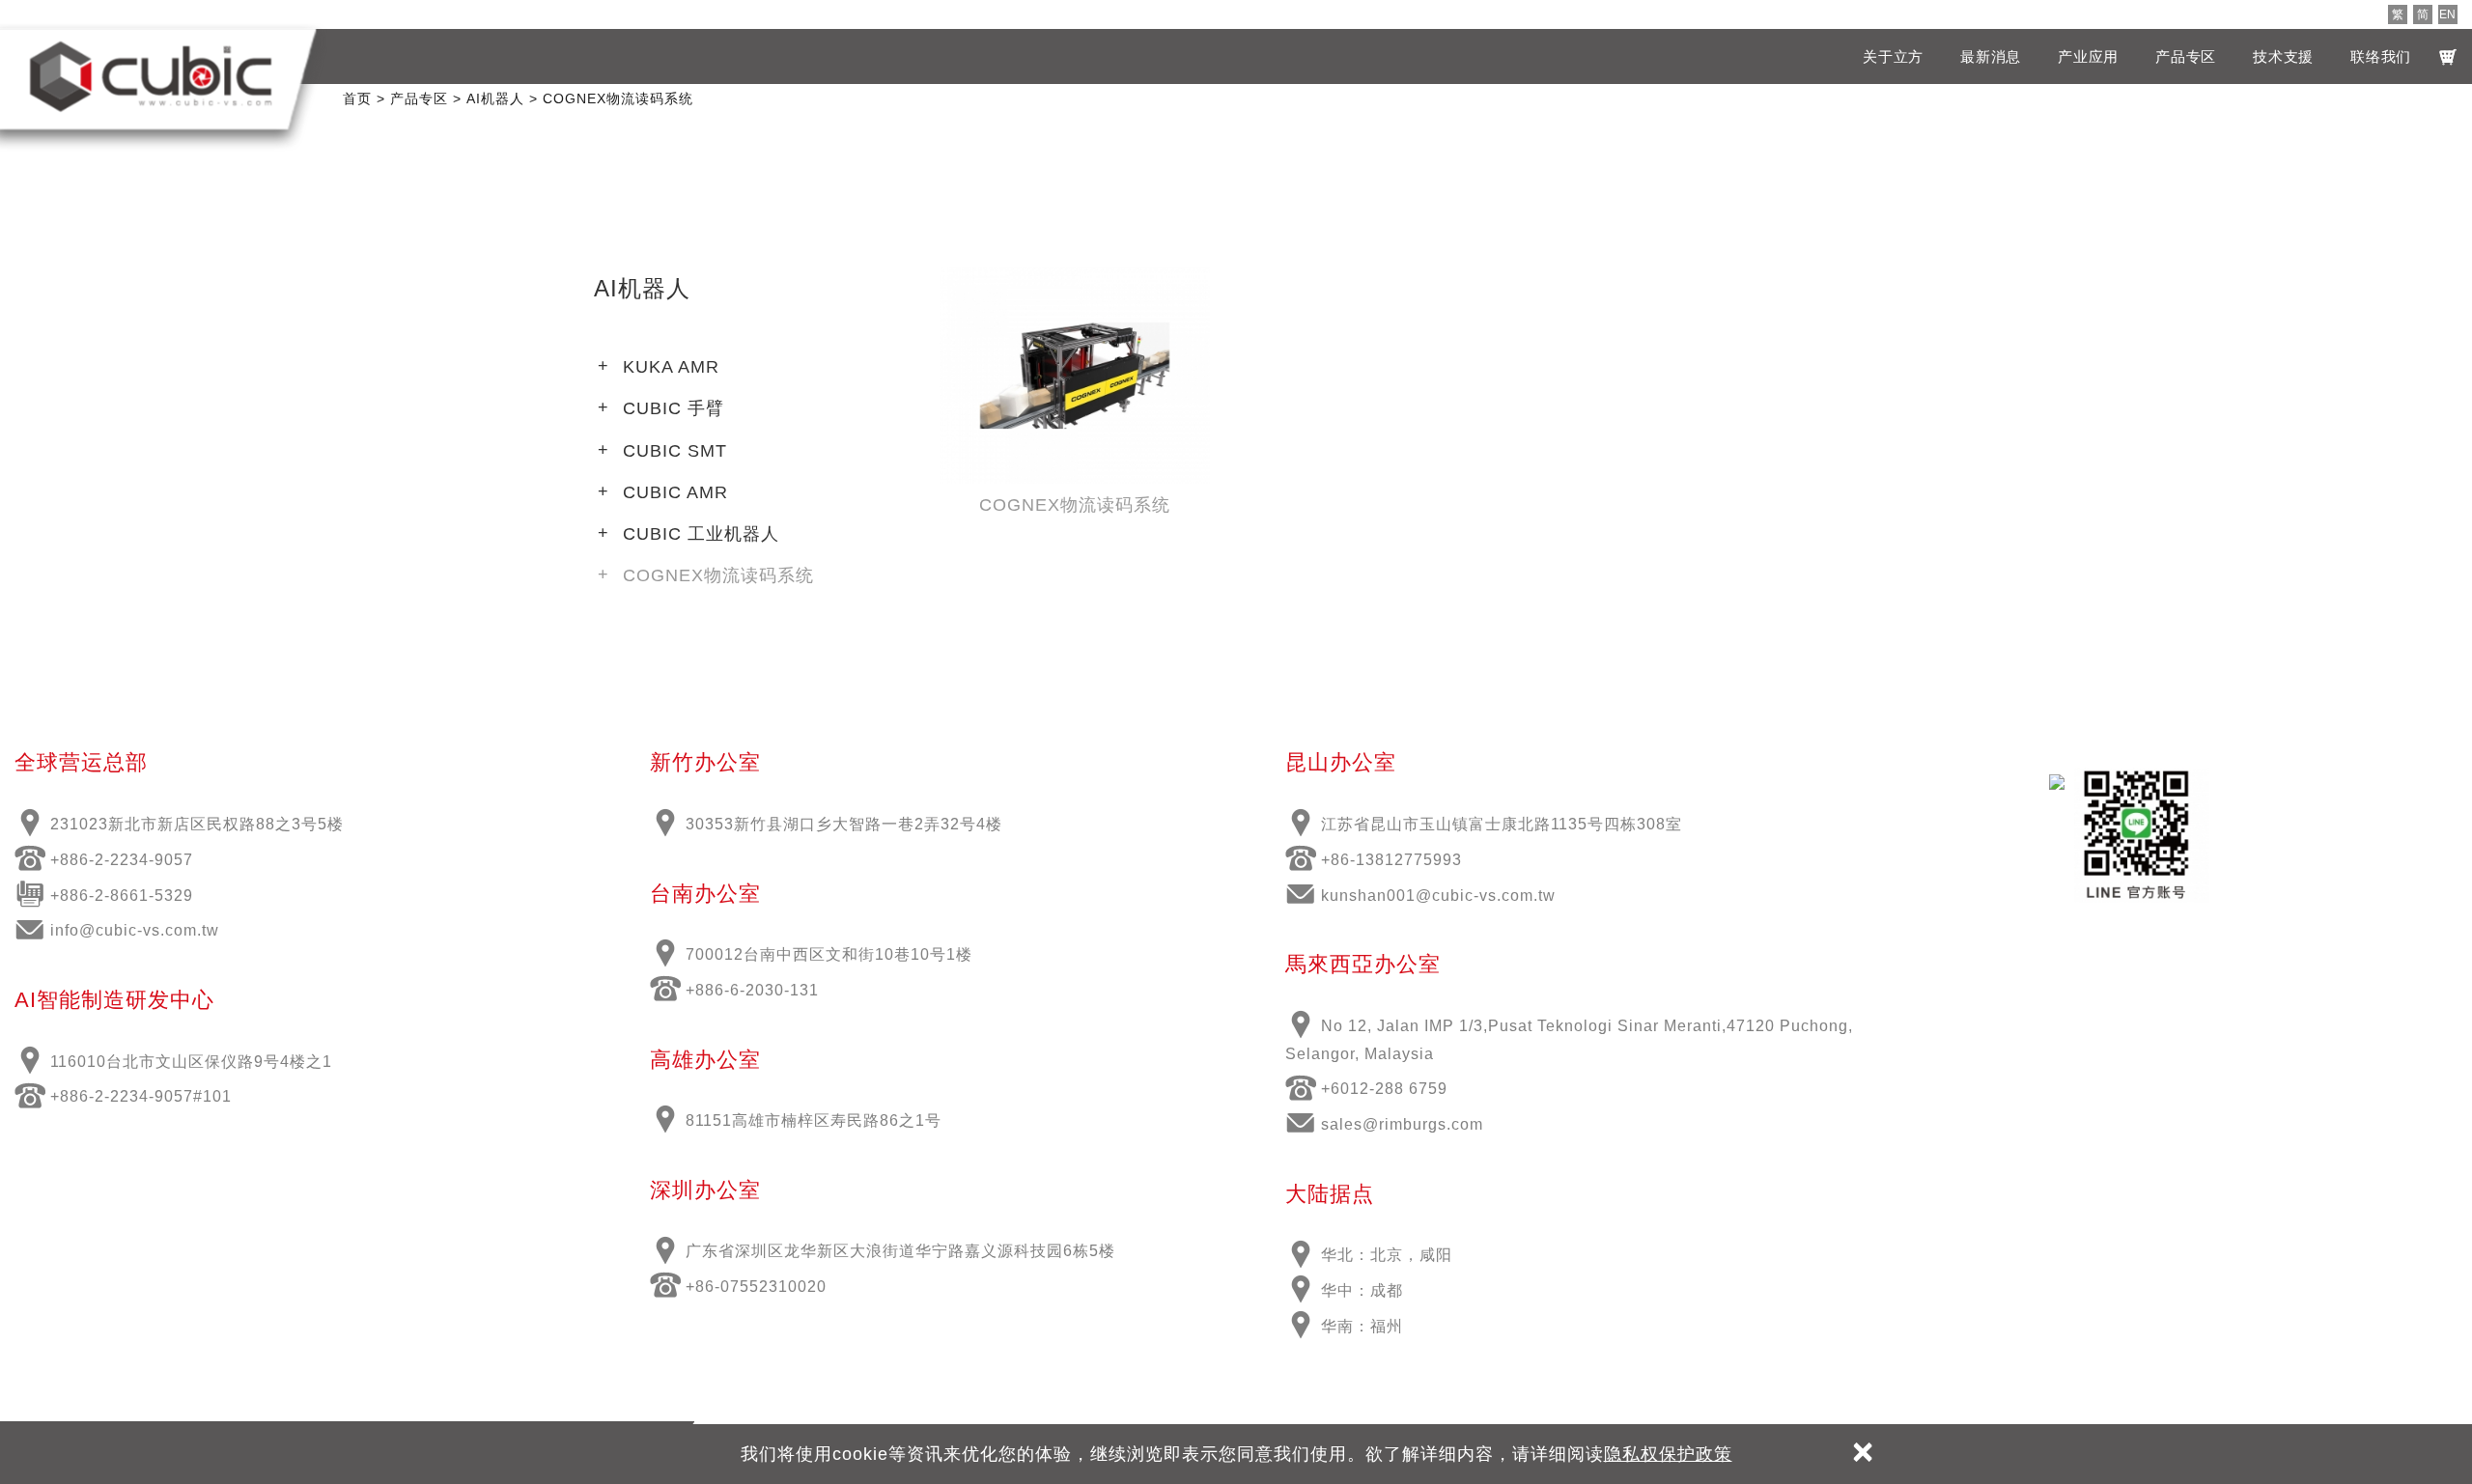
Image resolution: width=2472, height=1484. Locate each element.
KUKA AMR (671, 367)
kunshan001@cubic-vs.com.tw (1438, 896)
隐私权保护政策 (1668, 1454)
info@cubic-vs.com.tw (135, 930)
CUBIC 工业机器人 (701, 534)
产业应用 (2088, 56)
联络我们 (2381, 56)
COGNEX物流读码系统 (718, 575)
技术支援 (2283, 56)
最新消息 (1991, 56)
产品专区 (2186, 56)
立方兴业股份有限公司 (151, 76)
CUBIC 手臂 (674, 408)
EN (2447, 14)
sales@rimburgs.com (1402, 1124)
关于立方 (1893, 56)
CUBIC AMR (675, 492)
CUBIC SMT (675, 451)
